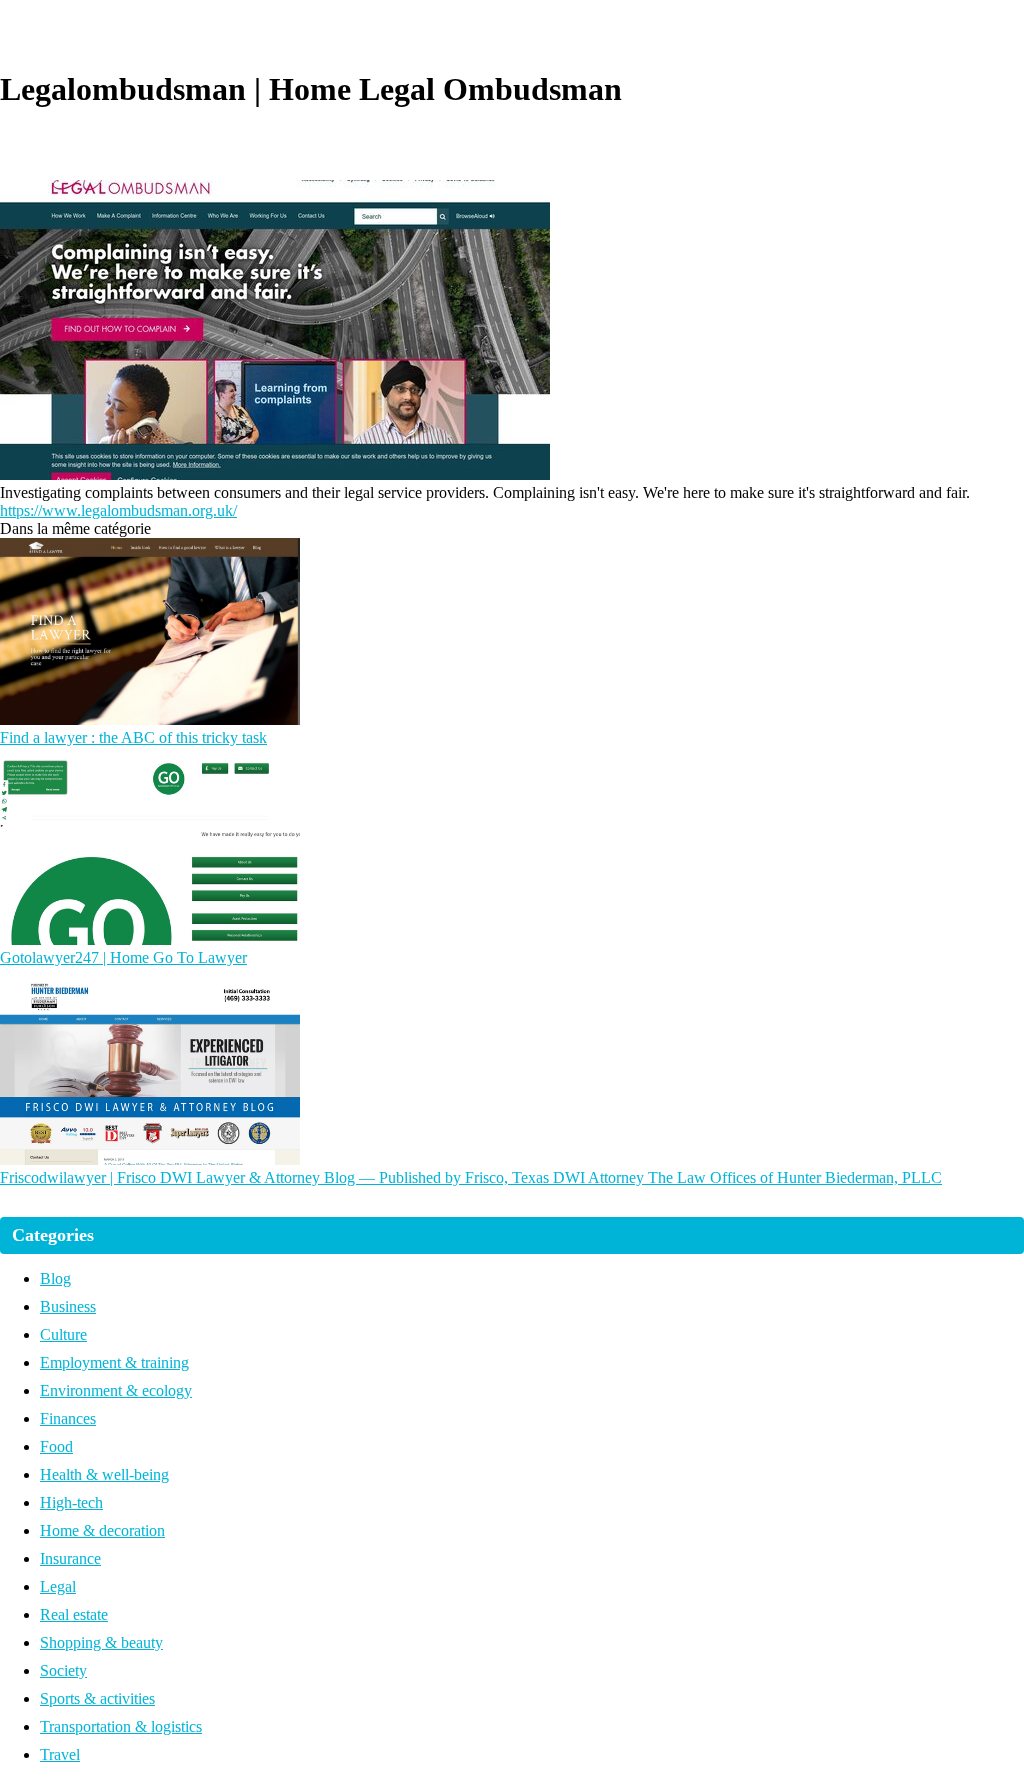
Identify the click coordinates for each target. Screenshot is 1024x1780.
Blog (55, 1278)
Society (63, 1670)
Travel (60, 1754)
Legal (58, 1586)
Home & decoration (102, 1530)
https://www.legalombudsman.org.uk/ (118, 510)
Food (56, 1446)
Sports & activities (97, 1698)
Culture (63, 1334)
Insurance (70, 1558)
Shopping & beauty (101, 1642)
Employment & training (114, 1362)
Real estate (74, 1614)
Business (68, 1306)
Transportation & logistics (121, 1726)
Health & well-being (104, 1474)
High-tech (71, 1502)
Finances (68, 1418)
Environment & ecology (116, 1390)
